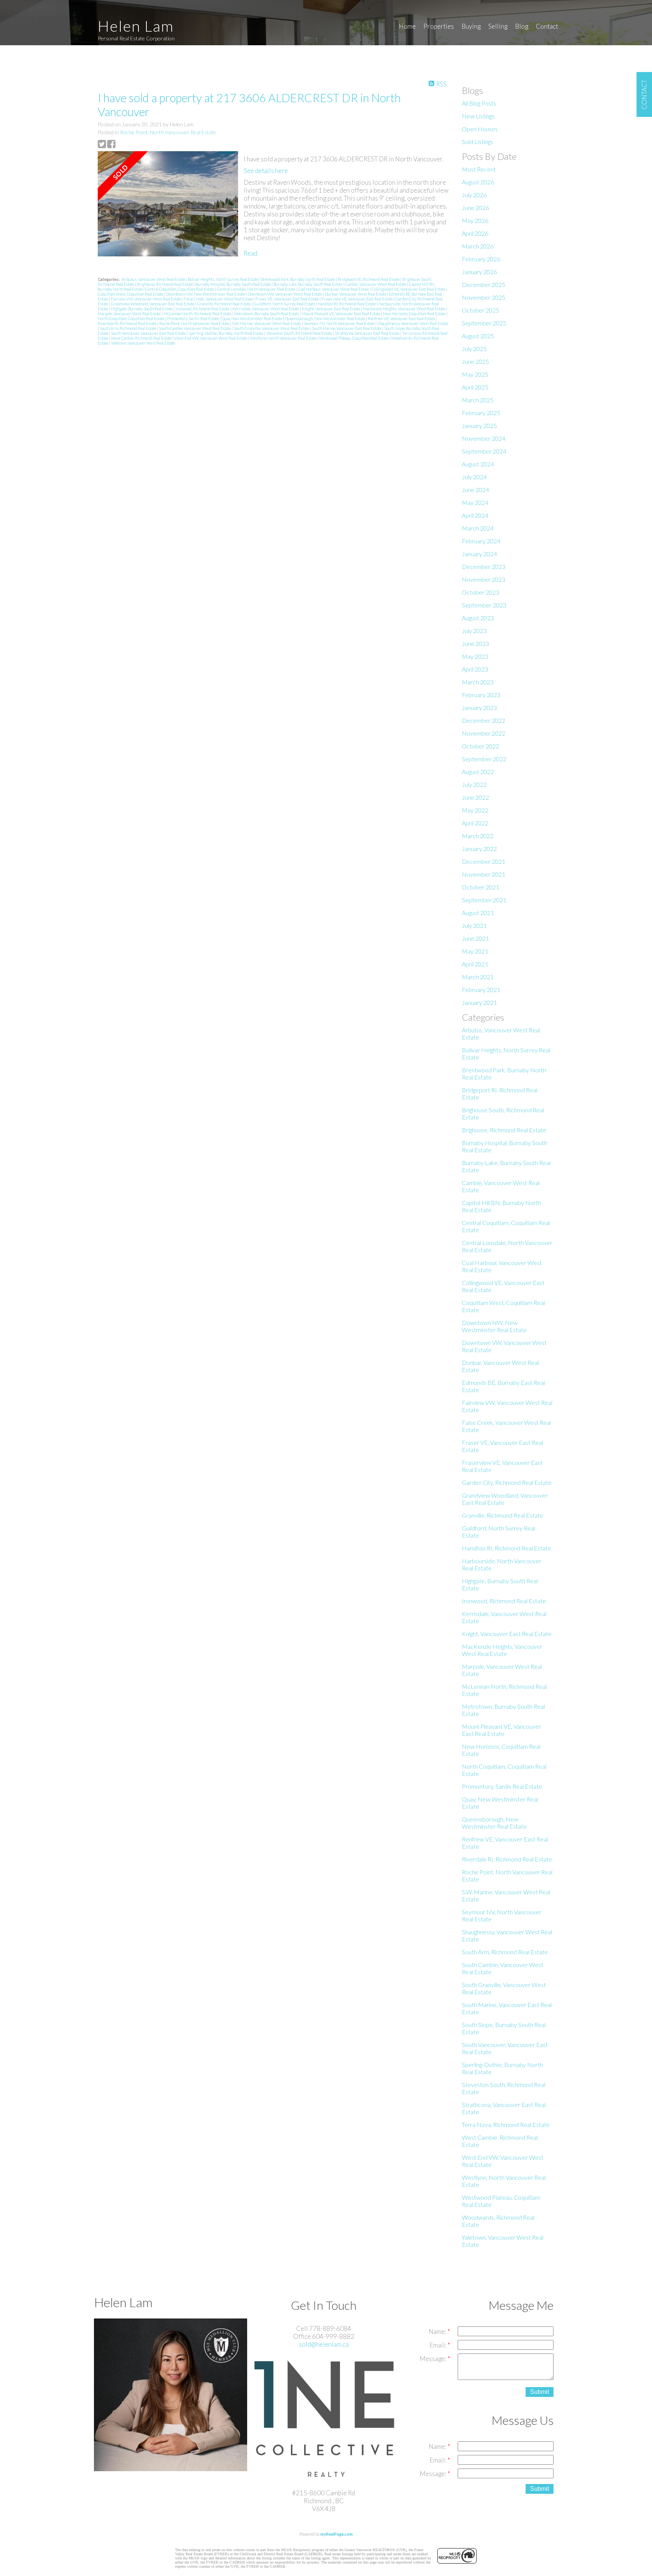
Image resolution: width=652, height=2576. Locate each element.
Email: (438, 2345)
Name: (438, 2331)
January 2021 (479, 1002)
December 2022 (484, 720)
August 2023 (478, 618)
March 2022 (478, 836)
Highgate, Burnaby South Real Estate (142, 309)
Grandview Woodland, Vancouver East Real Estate (153, 304)
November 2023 (484, 579)
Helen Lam (136, 26)
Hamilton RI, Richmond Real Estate (347, 304)
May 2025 (475, 374)
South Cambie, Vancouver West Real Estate (195, 328)
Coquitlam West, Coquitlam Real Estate (131, 294)
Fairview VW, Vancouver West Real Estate (147, 299)
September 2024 (484, 451)
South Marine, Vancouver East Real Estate (347, 328)
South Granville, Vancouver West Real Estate (272, 328)
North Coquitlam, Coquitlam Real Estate (131, 318)
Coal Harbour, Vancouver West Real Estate (334, 289)
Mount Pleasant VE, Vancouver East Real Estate (341, 314)
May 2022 (475, 810)
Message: (434, 2359)
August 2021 (478, 913)
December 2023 (484, 567)
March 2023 (478, 682)
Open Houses (480, 129)
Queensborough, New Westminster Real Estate (325, 318)
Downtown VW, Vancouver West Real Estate (285, 294)
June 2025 (475, 361)
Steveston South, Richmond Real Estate (299, 333)
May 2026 (475, 220)
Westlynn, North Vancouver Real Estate (284, 338)
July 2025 (474, 349)
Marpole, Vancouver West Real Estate (130, 314)
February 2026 (481, 259)
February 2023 (481, 695)
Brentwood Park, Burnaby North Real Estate (298, 279)
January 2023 (479, 708)
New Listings (478, 116)
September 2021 (484, 900)
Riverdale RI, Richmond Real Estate (128, 323)
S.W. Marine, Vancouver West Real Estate (267, 323)
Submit (540, 2392)
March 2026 (478, 246)
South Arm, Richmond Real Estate (128, 328)
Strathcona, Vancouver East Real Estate (368, 333)
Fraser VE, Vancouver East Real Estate (288, 299)
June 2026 (475, 208)
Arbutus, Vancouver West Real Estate (154, 279)
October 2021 (481, 887)
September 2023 (484, 605)
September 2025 (484, 323)
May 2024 (475, 502)
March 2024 (478, 528)
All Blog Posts (479, 103)
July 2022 (474, 784)
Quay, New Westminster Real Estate (252, 318)
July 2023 (474, 631)
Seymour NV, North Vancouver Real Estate (340, 323)
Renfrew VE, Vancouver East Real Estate (402, 318)
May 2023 (475, 656)
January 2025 (479, 425)
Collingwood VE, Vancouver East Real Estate (409, 289)
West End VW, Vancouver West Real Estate (211, 338)
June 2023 (475, 643)
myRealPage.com (337, 2534)
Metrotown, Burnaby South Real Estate (267, 314)
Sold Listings (477, 142)
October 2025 (481, 310)
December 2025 (484, 284)
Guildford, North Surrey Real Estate (285, 304)
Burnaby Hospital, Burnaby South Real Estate (234, 284)
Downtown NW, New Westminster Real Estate (206, 294)
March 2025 (478, 400)
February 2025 (481, 413)
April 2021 (475, 964)
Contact (547, 26)
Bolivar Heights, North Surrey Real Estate (224, 279)
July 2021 (474, 925)
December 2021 (484, 861)
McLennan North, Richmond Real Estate (198, 314)
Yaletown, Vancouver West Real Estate (143, 343)
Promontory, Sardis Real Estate (193, 318)
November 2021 (484, 874)
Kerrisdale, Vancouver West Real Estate (266, 309)
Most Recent (479, 169)
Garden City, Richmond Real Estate (507, 1482)
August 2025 (478, 336)
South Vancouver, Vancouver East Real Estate (149, 333)
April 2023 (475, 669)
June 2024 (475, 490)
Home (407, 26)
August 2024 (478, 464)
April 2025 (475, 387)
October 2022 (481, 746)
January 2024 (479, 554)
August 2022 (478, 772)
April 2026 (475, 233)
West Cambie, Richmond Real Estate (142, 338)
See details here (266, 171)
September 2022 (484, 759)
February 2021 (481, 990)
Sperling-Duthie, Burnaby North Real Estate (226, 333)
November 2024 (484, 438)
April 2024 (475, 515)
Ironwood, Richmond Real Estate (203, 309)
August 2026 (478, 182)
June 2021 (475, 938)
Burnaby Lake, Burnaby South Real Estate (308, 284)
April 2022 (475, 823)
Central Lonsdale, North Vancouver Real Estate (257, 289)
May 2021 (475, 951)
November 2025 (484, 297)
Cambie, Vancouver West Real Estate (376, 284)
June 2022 (475, 797)
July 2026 (474, 195)
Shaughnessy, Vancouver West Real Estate (413, 323)
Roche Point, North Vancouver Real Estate (168, 132)
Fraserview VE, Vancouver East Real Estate (358, 299)
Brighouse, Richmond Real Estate (165, 284)
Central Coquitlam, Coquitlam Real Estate (180, 289)
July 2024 (474, 477)
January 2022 (479, 849)
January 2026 (479, 272)
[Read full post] (168, 205)
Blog (522, 26)
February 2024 (481, 541)
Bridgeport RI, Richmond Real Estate (369, 279)
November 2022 (484, 733)
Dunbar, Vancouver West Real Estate (356, 294)
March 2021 (478, 977)
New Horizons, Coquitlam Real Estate (415, 314)
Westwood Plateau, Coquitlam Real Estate (354, 338)
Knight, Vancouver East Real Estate (331, 309)
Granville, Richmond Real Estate (224, 304)
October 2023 (481, 592)
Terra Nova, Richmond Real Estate (506, 2124)
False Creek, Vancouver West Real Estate (219, 299)
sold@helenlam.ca (324, 2344)
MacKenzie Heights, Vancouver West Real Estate (404, 309)
